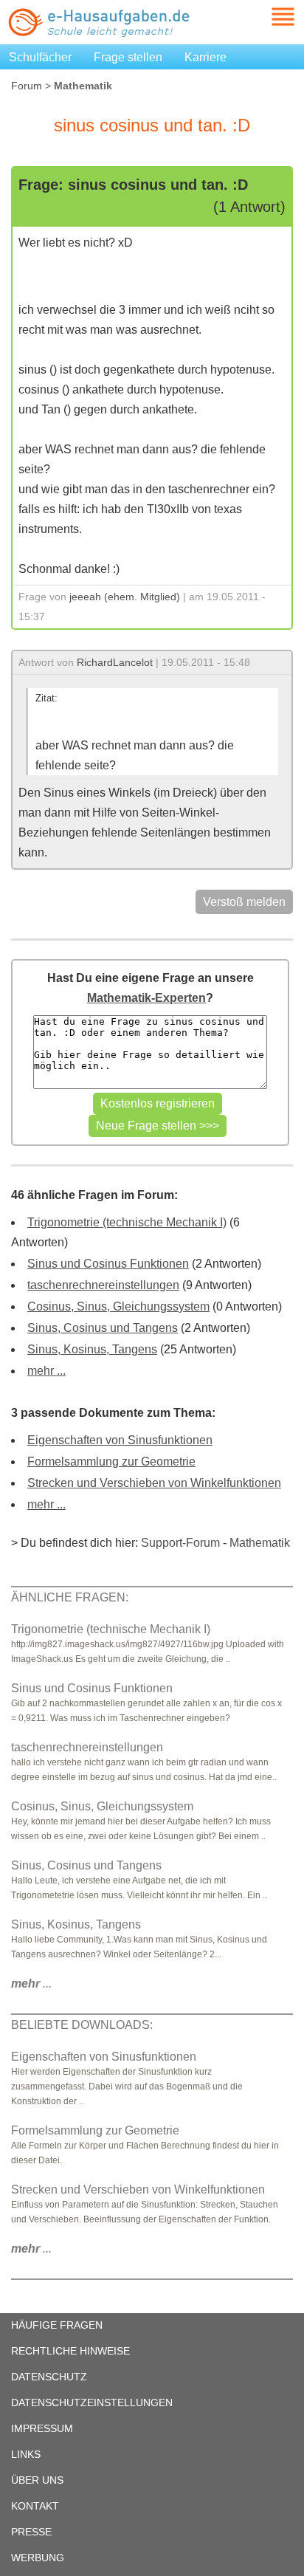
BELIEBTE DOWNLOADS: (82, 2025)
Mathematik (260, 1543)
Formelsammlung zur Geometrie (111, 1462)
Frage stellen (128, 57)
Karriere (205, 57)
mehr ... (46, 1371)
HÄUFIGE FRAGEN (57, 2325)
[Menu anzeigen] (266, 17)
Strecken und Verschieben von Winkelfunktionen (154, 1483)
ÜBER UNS (37, 2480)
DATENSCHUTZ (49, 2377)
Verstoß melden (244, 902)
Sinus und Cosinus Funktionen (108, 1264)
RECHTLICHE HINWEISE (70, 2351)
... (31, 1983)
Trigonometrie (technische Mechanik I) (127, 1222)
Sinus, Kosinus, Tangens (92, 1349)
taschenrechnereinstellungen (103, 1285)
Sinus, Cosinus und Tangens (103, 1328)
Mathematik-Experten (146, 998)
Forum (27, 86)
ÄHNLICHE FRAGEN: (70, 1597)
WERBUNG (38, 2558)
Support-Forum (180, 1543)
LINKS (26, 2454)
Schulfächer (40, 57)
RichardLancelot (115, 662)
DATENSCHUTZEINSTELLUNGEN (92, 2402)
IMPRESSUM (42, 2428)
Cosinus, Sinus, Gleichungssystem (118, 1306)
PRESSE (31, 2532)
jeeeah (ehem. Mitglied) (125, 597)
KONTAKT (35, 2506)
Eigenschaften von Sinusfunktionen (120, 1440)
